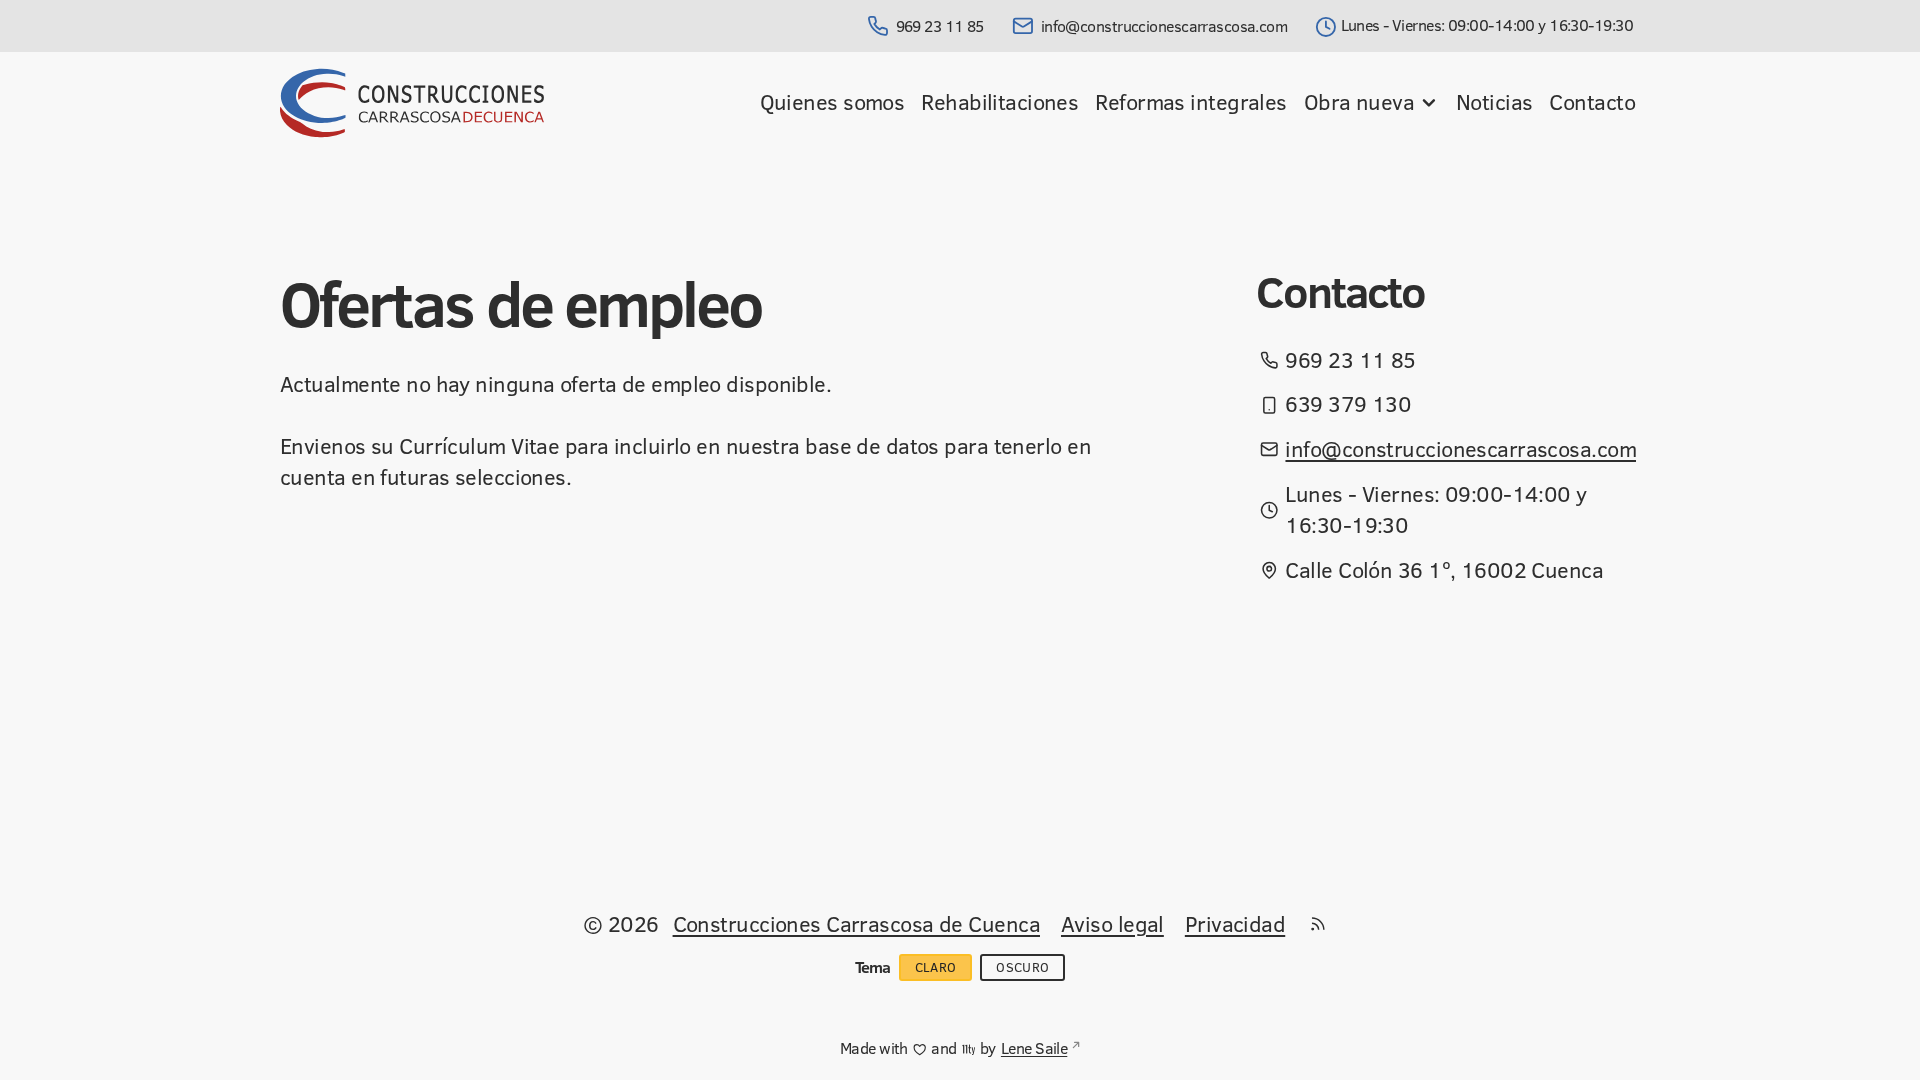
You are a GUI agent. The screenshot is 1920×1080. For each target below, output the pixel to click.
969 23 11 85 (940, 26)
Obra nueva (1359, 101)
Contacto (1592, 101)
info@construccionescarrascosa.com (1164, 26)
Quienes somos (832, 101)
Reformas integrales (1190, 101)
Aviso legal (1112, 923)
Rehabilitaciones (999, 101)
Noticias (1494, 101)
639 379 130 (1348, 404)
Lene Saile (1034, 1048)
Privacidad (1235, 923)
